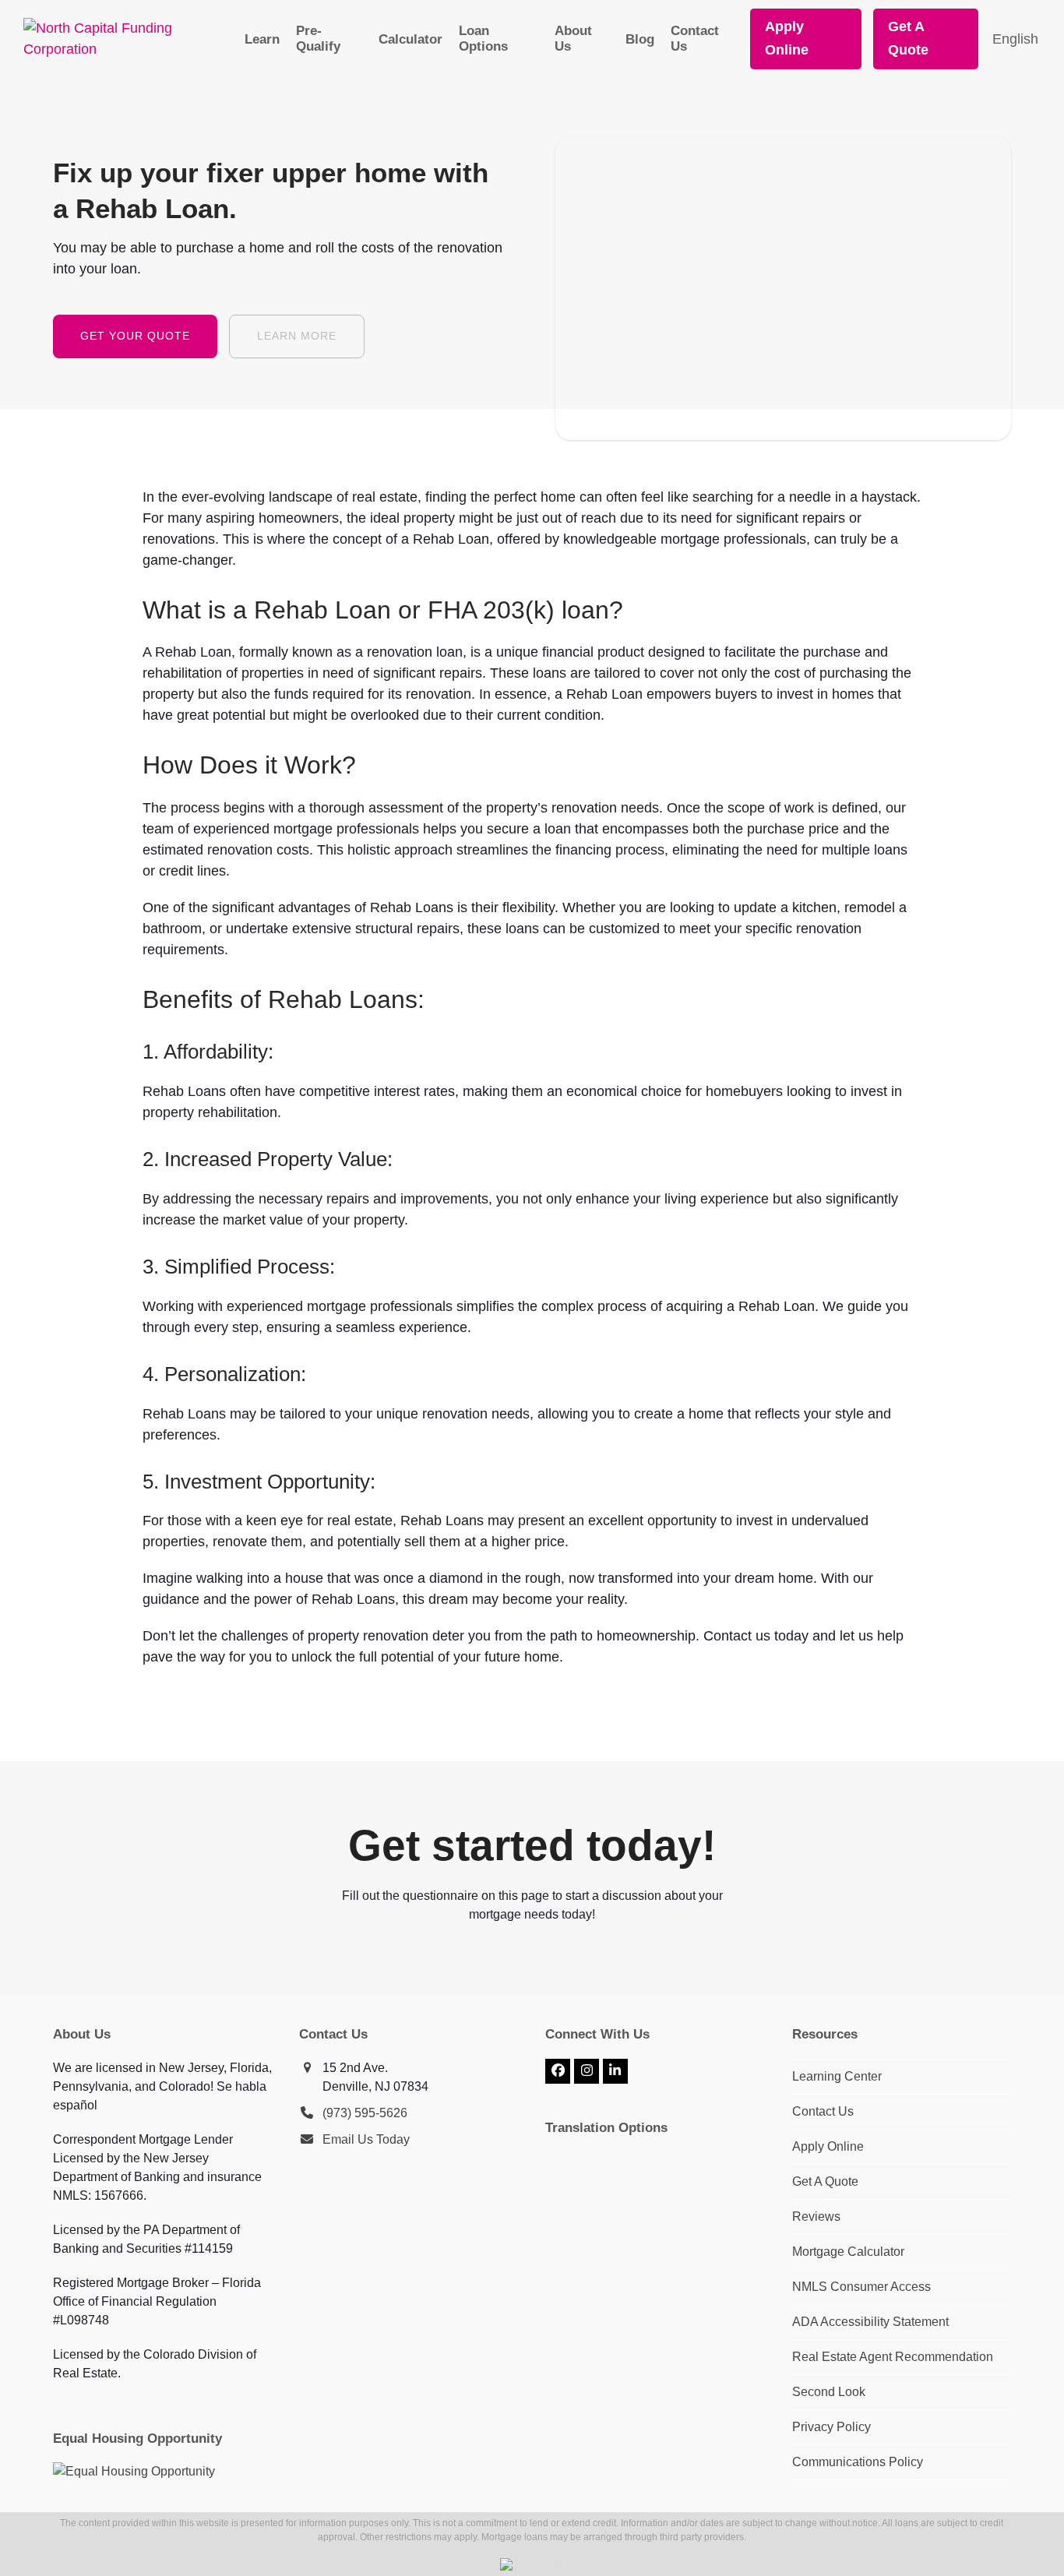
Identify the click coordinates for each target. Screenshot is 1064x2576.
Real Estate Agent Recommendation (893, 2357)
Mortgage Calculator (848, 2252)
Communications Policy (858, 2462)
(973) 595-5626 (365, 2113)
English (1015, 39)
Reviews (816, 2217)
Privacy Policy (831, 2427)
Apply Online (828, 2146)
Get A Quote (825, 2181)
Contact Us (823, 2111)
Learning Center (837, 2076)
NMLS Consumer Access (861, 2287)
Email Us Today (366, 2139)
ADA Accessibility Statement (870, 2322)
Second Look (829, 2392)
